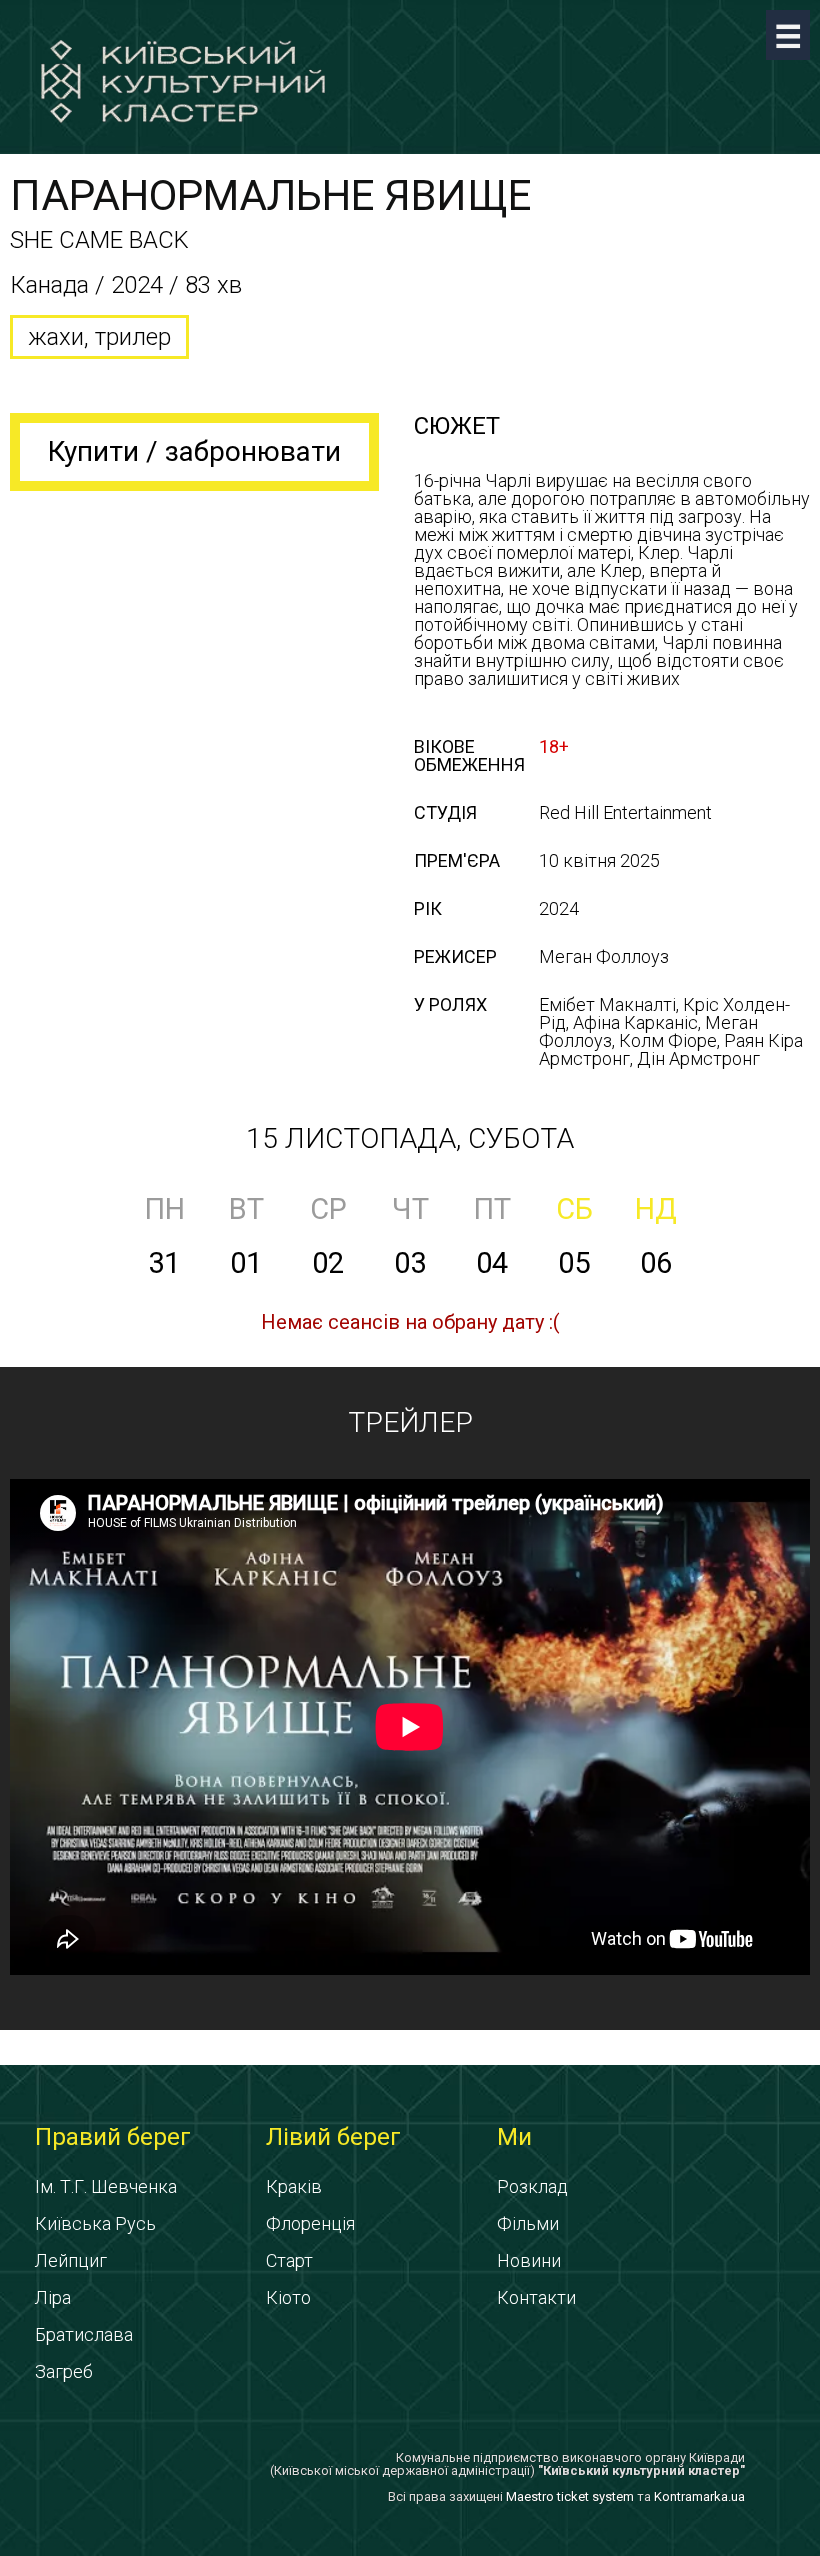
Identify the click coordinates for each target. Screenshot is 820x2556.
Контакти (536, 2297)
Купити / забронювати (194, 451)
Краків (294, 2186)
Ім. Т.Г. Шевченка (106, 2186)
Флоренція (310, 2223)
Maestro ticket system (570, 2496)
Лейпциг (71, 2260)
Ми (514, 2137)
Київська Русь (95, 2223)
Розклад (532, 2186)
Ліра (53, 2297)
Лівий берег (333, 2137)
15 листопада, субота (410, 1138)
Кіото (288, 2297)
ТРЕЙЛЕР (410, 1422)
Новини (529, 2260)
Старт (289, 2260)
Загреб (64, 2371)
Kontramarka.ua (699, 2496)
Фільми (528, 2223)
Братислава (84, 2334)
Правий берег (113, 2137)
